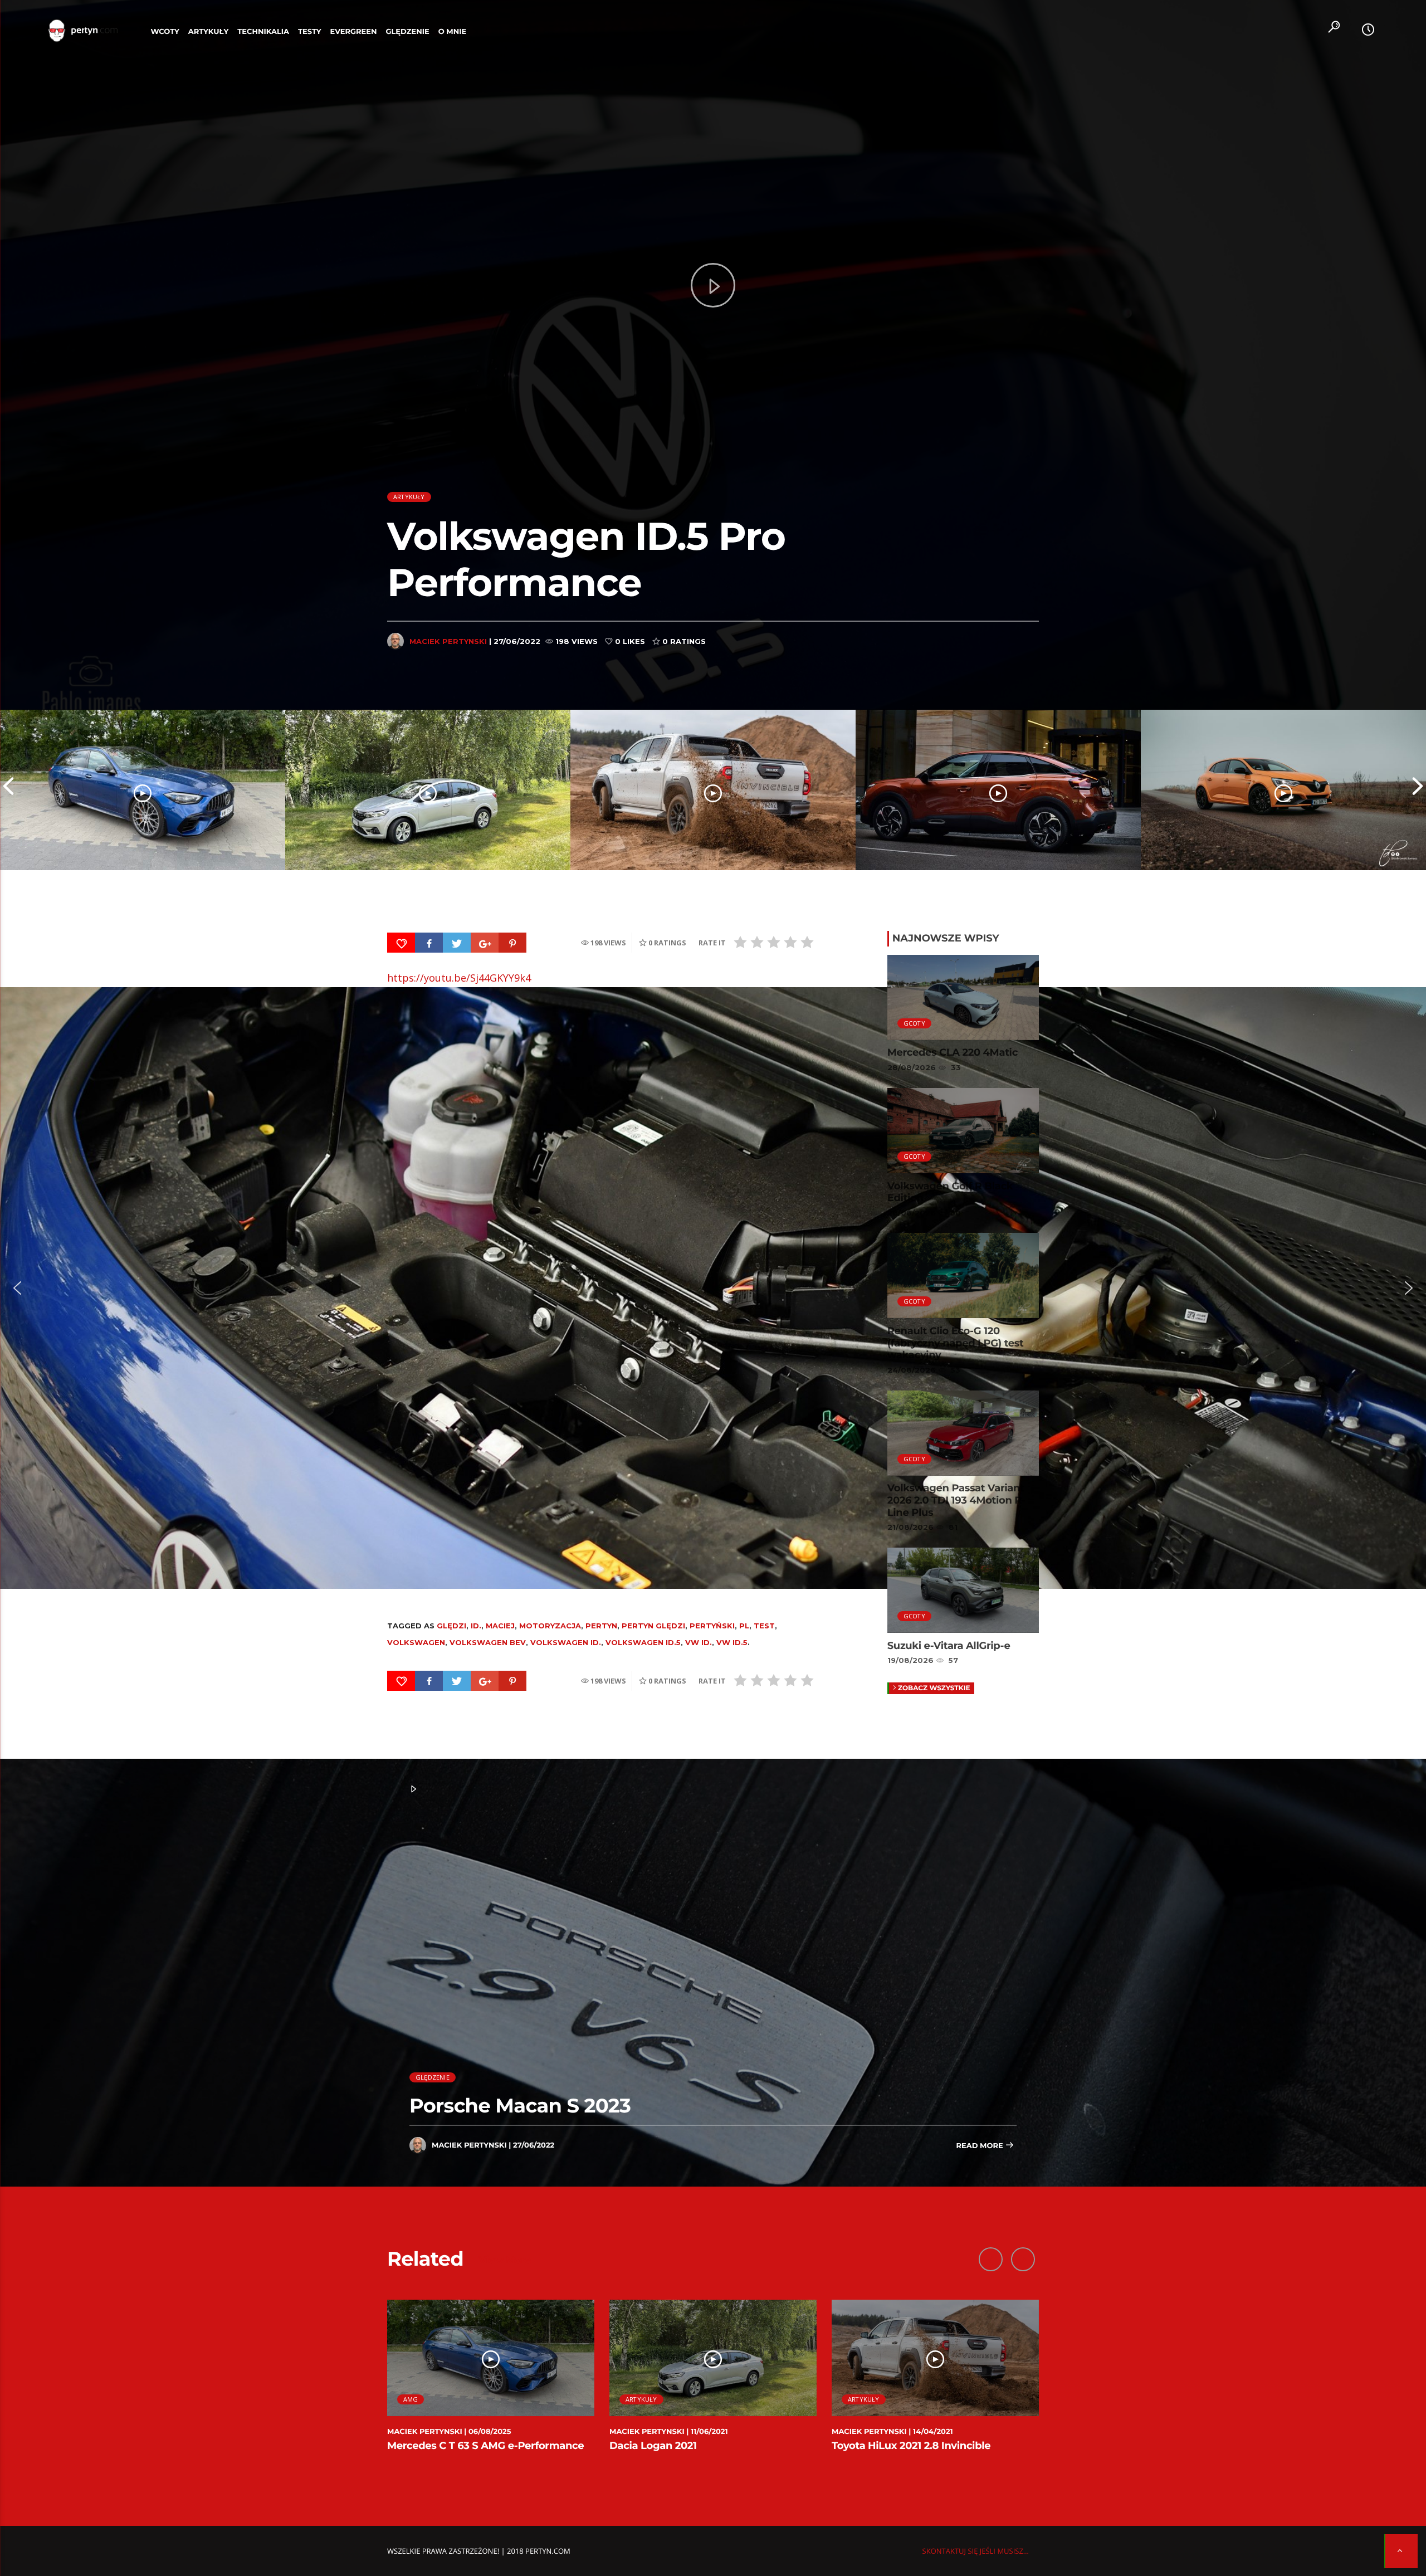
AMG (411, 2399)
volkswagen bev (488, 1642)
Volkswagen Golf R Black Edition (950, 1192)
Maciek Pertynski (448, 641)
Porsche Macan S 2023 (520, 2106)
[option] (143, 790)
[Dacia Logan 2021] (428, 790)
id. (476, 1626)
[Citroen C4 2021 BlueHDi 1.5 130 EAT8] (998, 790)
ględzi (451, 1626)
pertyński (712, 1626)
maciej (500, 1626)
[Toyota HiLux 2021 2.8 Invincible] (713, 790)
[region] (713, 1288)
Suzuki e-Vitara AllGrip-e (949, 1646)
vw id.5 (732, 1642)
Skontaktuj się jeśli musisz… (976, 2551)
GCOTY (914, 1023)
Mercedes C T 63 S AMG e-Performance (485, 2446)
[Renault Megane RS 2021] (1283, 790)
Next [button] (1418, 790)
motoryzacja (550, 1626)
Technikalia (263, 32)
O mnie (453, 32)
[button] (17, 1288)
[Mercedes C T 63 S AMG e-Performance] (143, 790)
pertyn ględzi (653, 1626)
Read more (980, 2146)
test (764, 1626)
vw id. (699, 1642)
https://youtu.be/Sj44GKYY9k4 (459, 978)
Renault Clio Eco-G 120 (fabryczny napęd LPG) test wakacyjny (956, 1343)
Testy (310, 32)
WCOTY (165, 32)
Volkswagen (416, 1642)
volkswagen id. (566, 1642)
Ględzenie (407, 32)
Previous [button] (8, 790)
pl (744, 1626)
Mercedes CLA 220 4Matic (953, 1052)
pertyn (601, 1626)
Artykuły (208, 32)
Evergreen (354, 32)
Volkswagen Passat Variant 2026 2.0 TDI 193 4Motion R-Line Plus (956, 1500)
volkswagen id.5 (643, 1642)
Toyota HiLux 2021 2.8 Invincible (911, 2446)
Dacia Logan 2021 (653, 2446)
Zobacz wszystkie (934, 1688)
